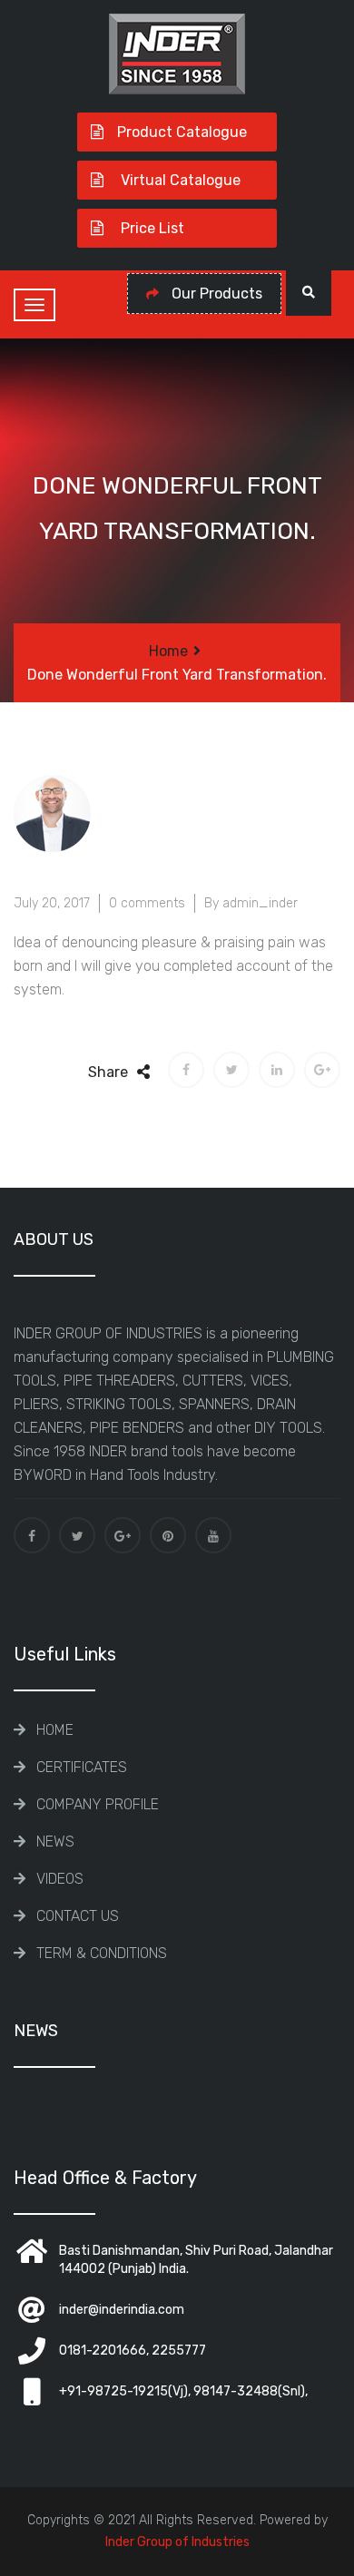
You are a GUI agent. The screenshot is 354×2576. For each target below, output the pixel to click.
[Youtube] (213, 1535)
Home (168, 651)
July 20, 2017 (52, 903)
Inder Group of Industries (177, 2542)
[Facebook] (32, 1535)
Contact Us (78, 1916)
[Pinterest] (168, 1535)
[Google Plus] (123, 1535)
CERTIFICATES (82, 1767)
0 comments (147, 903)
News (55, 1841)
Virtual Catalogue (179, 180)
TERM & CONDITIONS (102, 1953)
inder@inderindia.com (122, 2310)
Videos (60, 1879)
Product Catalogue (182, 132)
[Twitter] (77, 1535)
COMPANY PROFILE (98, 1804)
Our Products (215, 294)
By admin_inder (251, 903)
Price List (151, 228)
